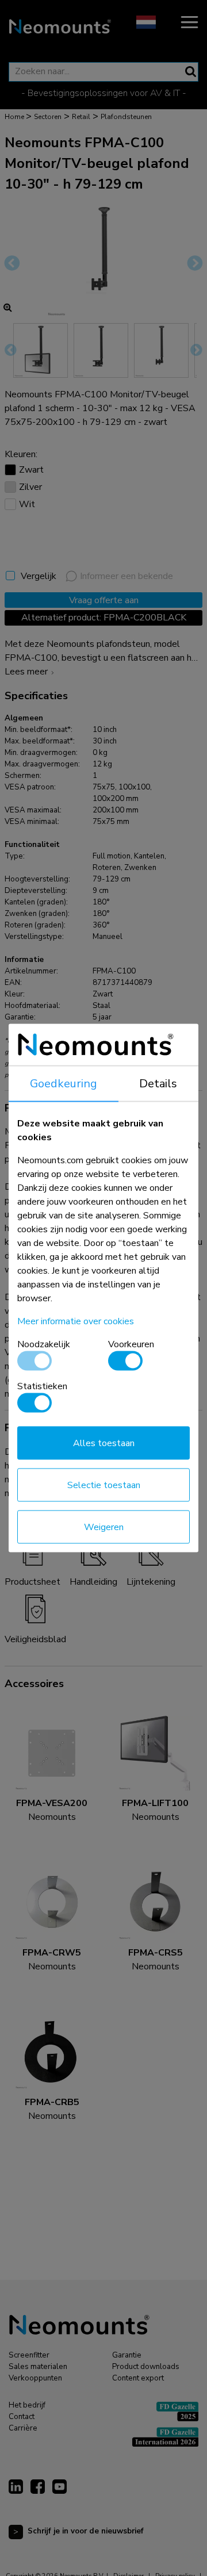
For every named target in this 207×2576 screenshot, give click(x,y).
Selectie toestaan (104, 1485)
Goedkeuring (64, 1084)
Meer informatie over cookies (76, 1321)
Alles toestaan (104, 1443)
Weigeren (104, 1527)
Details (158, 1084)
